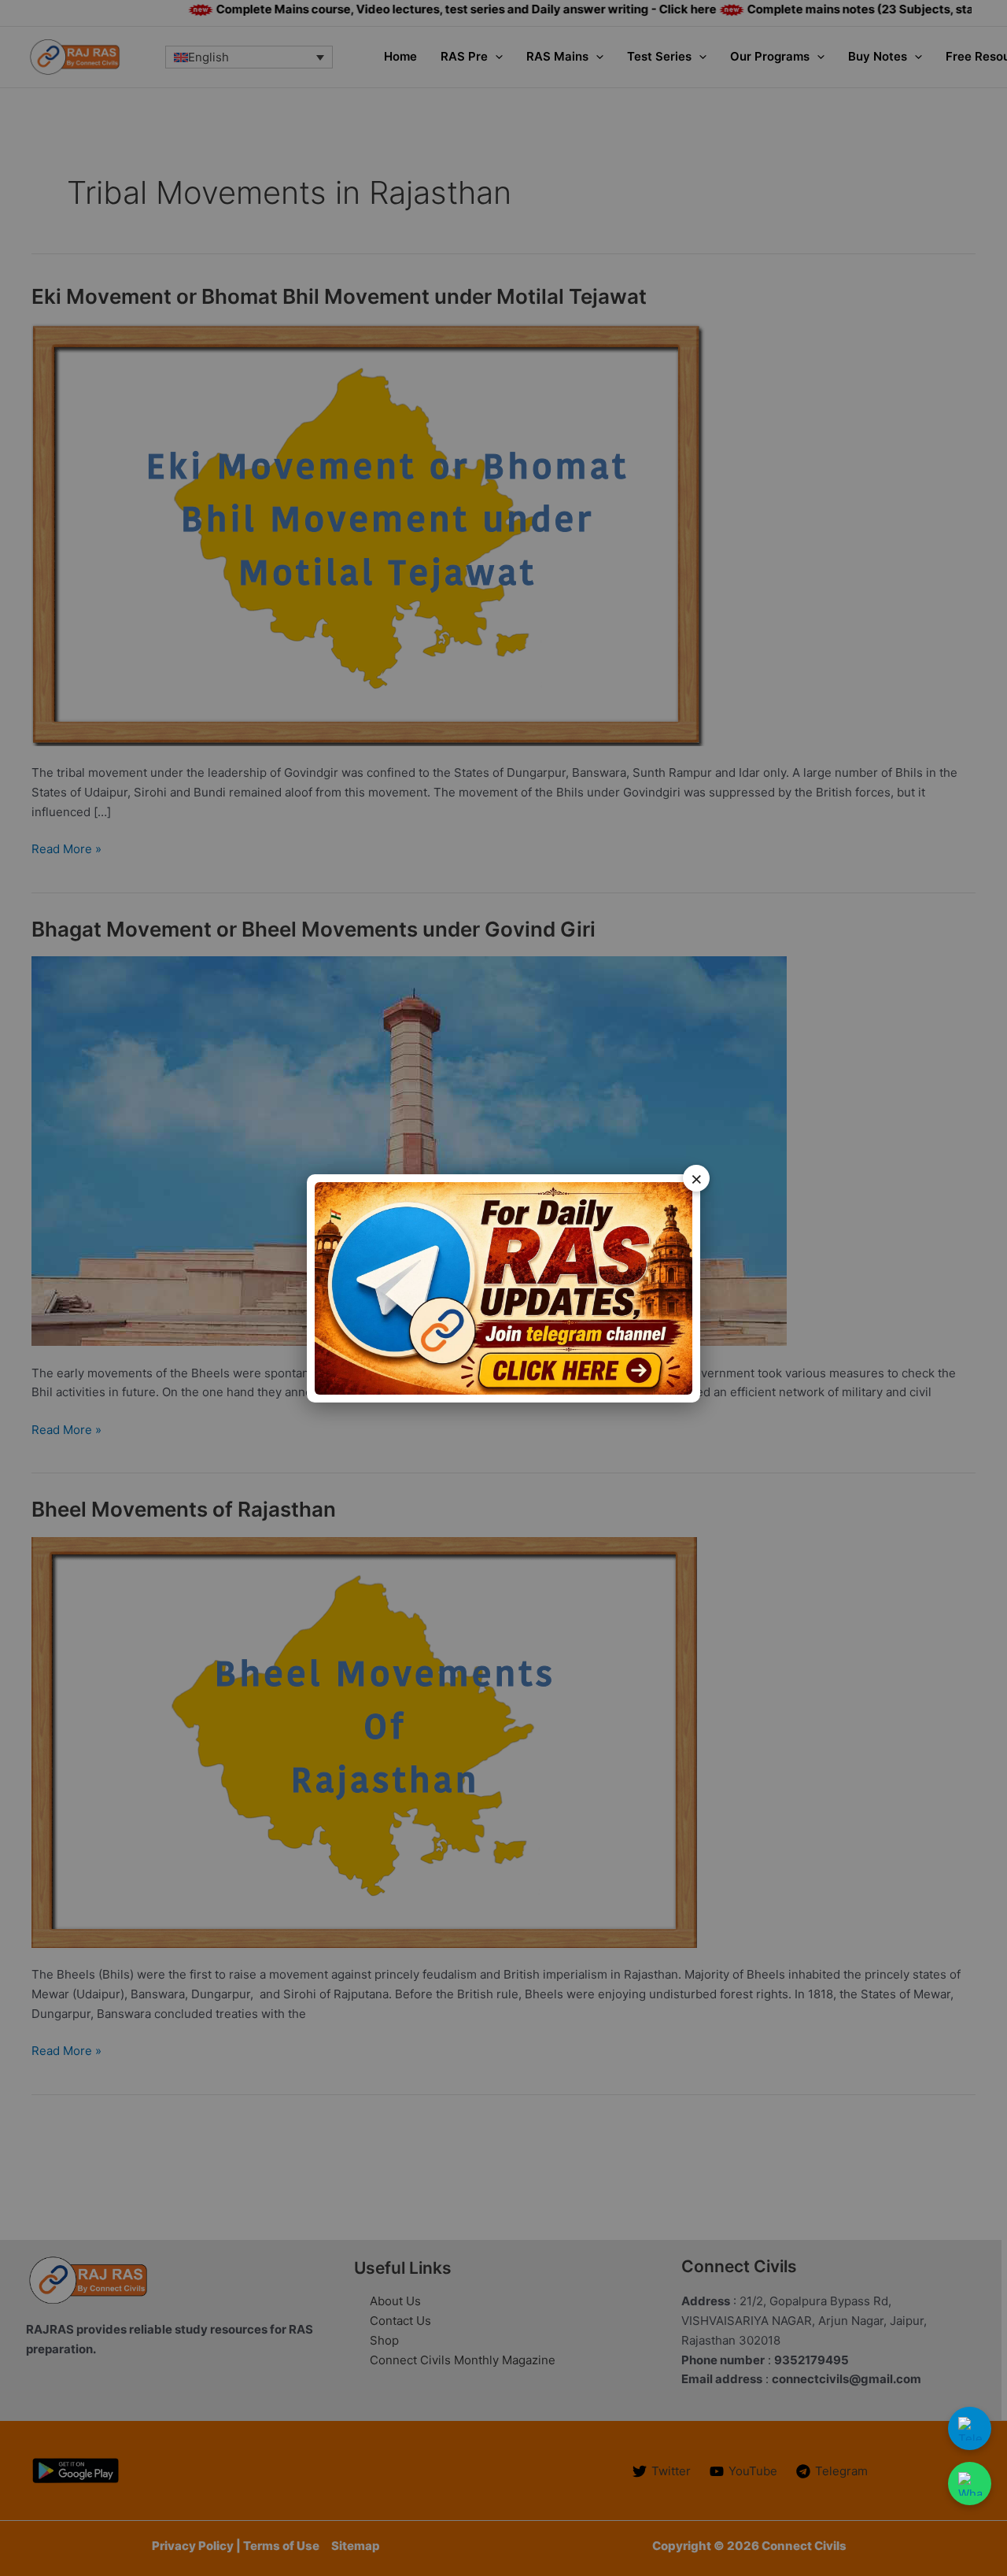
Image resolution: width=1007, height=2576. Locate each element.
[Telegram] (970, 2428)
